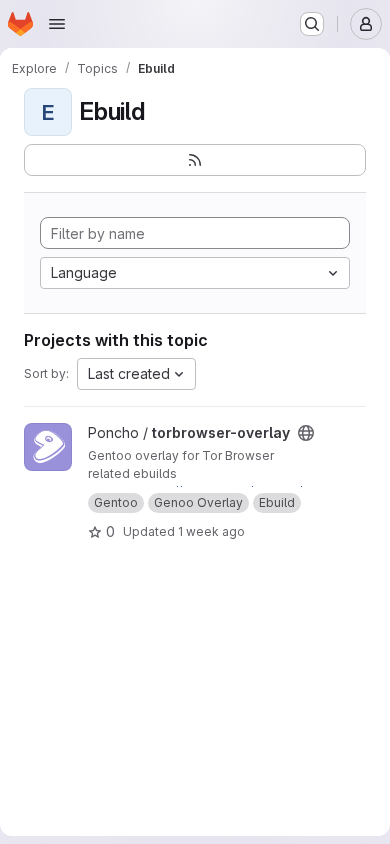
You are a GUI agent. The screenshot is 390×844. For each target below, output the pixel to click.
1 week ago (211, 531)
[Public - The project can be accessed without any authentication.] (306, 433)
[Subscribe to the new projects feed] (195, 160)
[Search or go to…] (312, 24)
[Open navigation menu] (57, 24)
